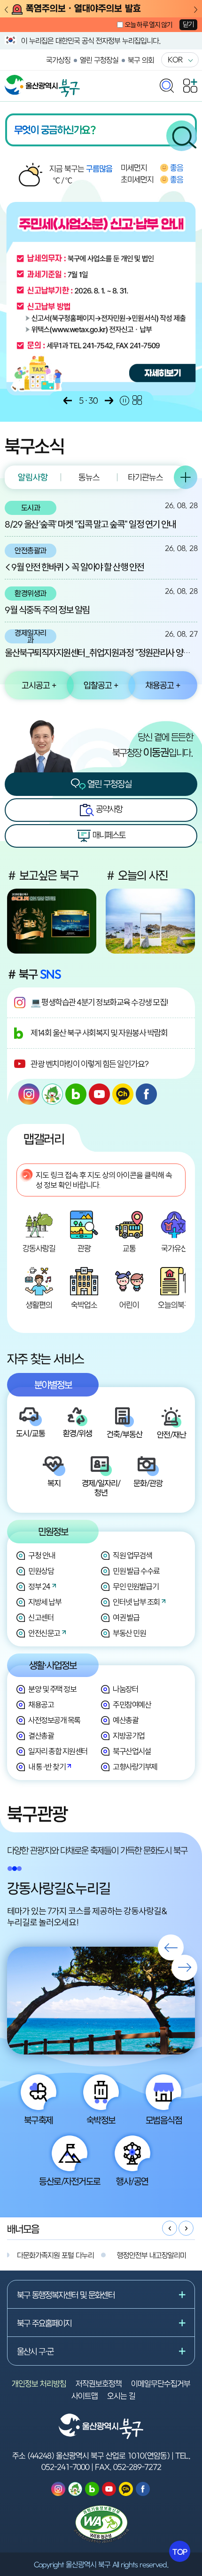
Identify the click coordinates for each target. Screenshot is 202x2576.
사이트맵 (85, 2396)
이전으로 (68, 401)
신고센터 (41, 1617)
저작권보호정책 (99, 2383)
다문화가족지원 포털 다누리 (55, 2255)
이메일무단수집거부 (161, 2383)
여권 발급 (126, 1617)
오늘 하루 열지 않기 (148, 25)
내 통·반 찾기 (47, 1767)
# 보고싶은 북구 (43, 875)
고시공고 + (39, 685)
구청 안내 (42, 1555)
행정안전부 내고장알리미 (151, 2255)
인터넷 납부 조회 (136, 1602)
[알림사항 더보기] (186, 477)
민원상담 (41, 1571)
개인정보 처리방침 (39, 2383)
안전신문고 (44, 1633)
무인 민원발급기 (136, 1586)
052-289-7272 (137, 2467)
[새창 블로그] (76, 1094)
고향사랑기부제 (135, 1767)
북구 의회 (141, 60)
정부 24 (39, 1586)
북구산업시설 (132, 1751)
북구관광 (37, 1814)
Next (196, 10)
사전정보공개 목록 (54, 1720)
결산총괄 (41, 1736)
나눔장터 (125, 1689)
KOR (175, 59)
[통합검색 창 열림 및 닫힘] (167, 83)
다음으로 (109, 401)
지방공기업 (129, 1736)
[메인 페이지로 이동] (42, 80)
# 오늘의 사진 (137, 875)
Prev (6, 10)
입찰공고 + (101, 685)
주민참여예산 (132, 1705)
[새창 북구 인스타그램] (29, 1094)
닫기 (188, 24)
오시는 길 (121, 2396)
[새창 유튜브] (99, 1094)
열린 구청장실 (99, 60)
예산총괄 (125, 1720)
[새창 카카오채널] (123, 1094)
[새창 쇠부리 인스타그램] (52, 1094)
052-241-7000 (65, 2467)
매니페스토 (108, 835)
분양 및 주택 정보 (52, 1689)
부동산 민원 (129, 1633)
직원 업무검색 (132, 1555)
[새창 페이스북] (146, 1094)
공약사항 (108, 809)
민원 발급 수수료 (136, 1571)
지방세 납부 (45, 1602)
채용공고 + (163, 685)
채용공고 (41, 1705)
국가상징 (58, 60)
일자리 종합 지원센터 (58, 1751)
